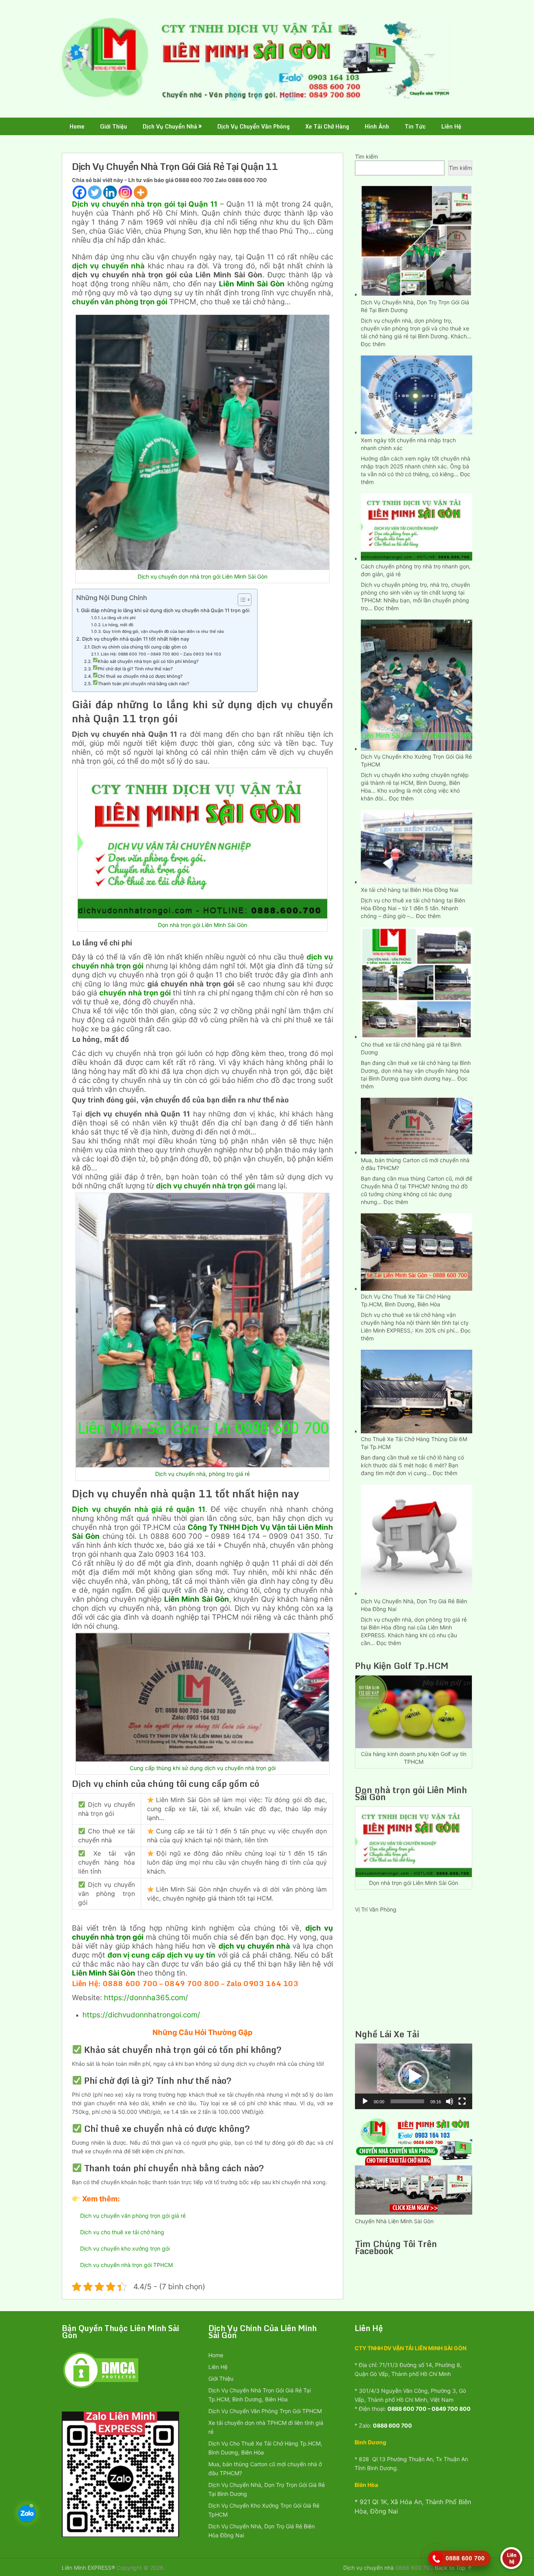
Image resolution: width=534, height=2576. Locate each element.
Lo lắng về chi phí (119, 618)
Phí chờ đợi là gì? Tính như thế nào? (135, 669)
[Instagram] (125, 192)
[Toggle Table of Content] (241, 600)
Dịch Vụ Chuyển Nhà (170, 126)
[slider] (407, 2101)
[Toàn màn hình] (462, 2101)
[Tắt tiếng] (450, 2101)
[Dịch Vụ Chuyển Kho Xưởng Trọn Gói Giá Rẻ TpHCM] (417, 684)
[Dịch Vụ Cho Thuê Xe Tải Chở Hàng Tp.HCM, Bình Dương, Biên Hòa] (417, 1251)
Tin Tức (415, 126)
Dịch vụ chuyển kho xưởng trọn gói (125, 2248)
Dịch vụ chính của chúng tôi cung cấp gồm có (139, 647)
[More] (141, 192)
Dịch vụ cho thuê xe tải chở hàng (122, 2232)
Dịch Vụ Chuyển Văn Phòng (254, 126)
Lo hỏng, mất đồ (118, 625)
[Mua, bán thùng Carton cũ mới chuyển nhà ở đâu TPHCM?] (417, 1125)
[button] (414, 2076)
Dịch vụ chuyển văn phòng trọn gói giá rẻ (133, 2216)
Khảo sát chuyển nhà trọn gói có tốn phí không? (148, 661)
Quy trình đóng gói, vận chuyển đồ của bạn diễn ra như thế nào (163, 631)
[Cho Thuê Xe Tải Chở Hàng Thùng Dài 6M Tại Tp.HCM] (417, 1391)
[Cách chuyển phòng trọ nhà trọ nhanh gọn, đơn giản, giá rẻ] (417, 526)
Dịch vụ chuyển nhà (368, 2568)
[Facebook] (80, 192)
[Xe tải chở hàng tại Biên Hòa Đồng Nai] (417, 846)
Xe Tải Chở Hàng (327, 126)
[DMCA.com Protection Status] (101, 2388)
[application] (414, 2076)
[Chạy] (365, 2101)
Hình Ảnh (377, 126)
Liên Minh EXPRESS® (88, 2568)
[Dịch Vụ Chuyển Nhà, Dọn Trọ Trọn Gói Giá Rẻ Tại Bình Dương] (417, 240)
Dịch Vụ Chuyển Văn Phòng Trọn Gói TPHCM (265, 2411)
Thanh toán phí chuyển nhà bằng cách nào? (143, 684)
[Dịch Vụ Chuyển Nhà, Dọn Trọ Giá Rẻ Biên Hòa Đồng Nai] (417, 1539)
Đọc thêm (373, 344)
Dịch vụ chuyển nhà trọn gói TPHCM (126, 2265)
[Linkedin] (110, 192)
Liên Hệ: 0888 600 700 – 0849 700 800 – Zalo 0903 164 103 (161, 654)
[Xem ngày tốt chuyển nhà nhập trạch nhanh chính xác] (417, 394)
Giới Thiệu (114, 126)
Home (77, 126)
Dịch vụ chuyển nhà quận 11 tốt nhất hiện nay (136, 639)
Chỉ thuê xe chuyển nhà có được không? (140, 676)
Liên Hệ (451, 126)
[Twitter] (95, 192)
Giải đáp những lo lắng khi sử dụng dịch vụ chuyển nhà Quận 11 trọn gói (165, 610)
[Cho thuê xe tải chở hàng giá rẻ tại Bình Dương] (417, 982)
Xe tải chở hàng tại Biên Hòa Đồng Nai (409, 890)
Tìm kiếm (366, 156)
